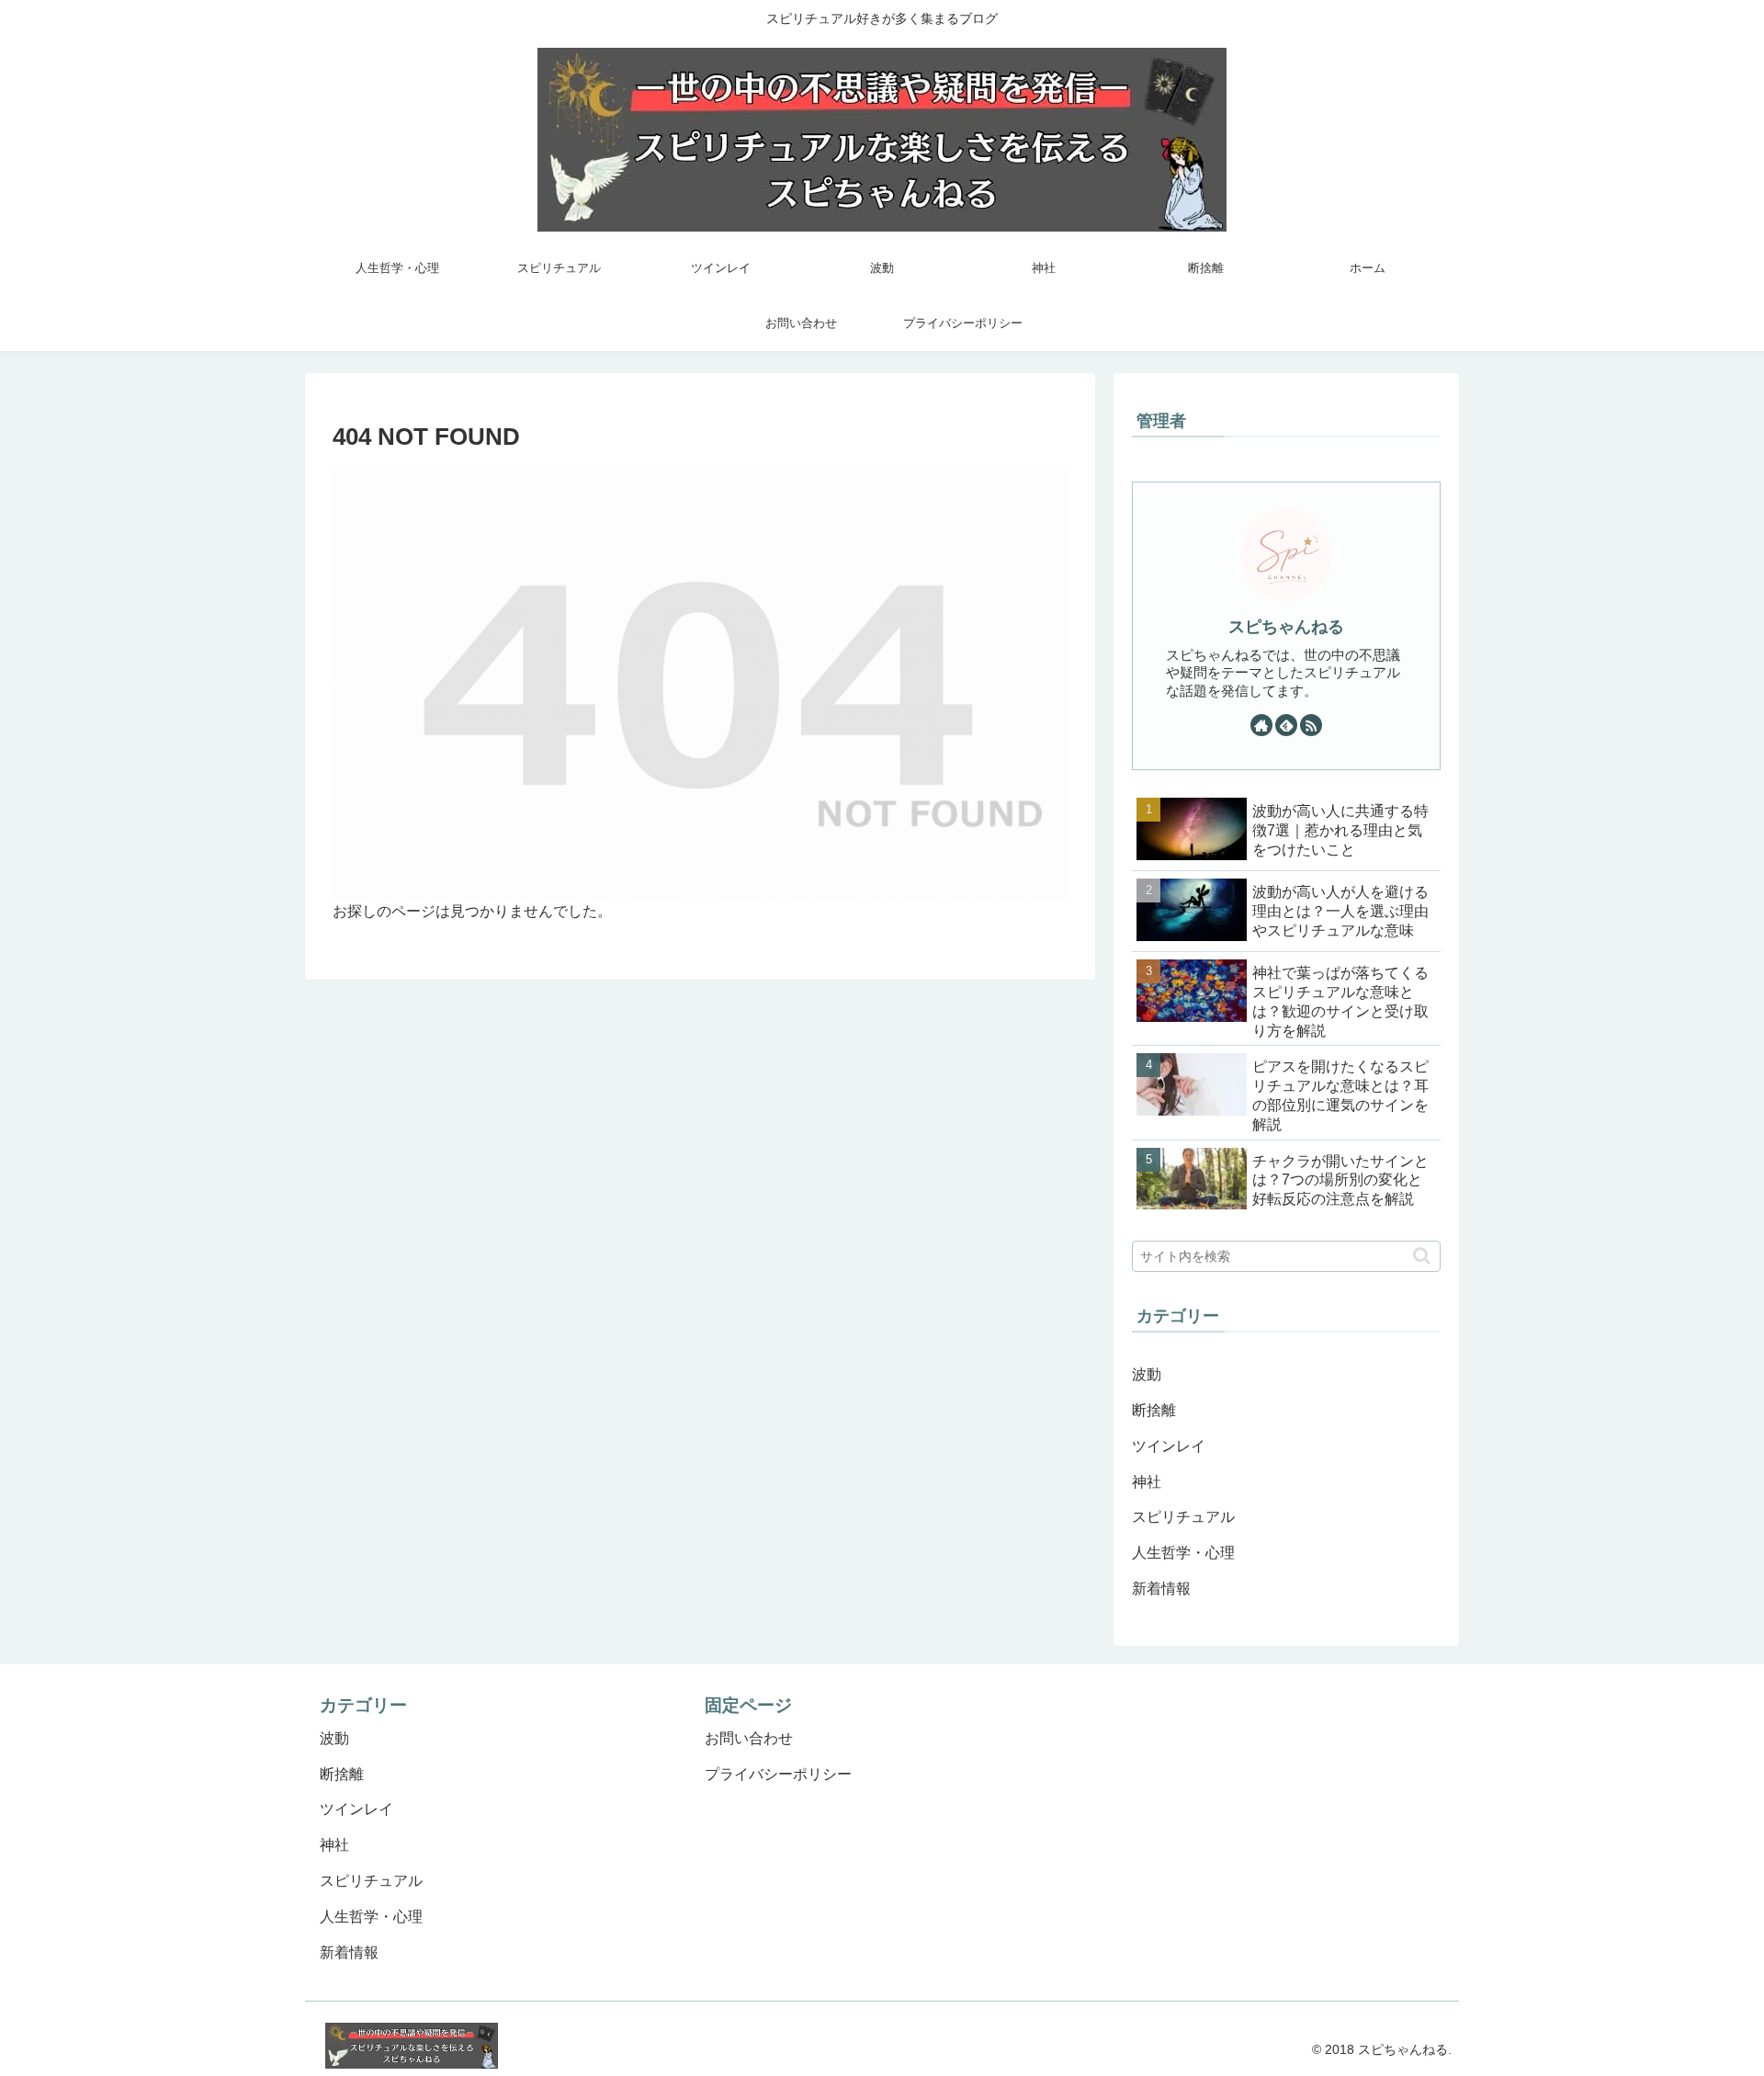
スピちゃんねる (1286, 627)
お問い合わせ (749, 1738)
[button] (1422, 1256)
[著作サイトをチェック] (1261, 725)
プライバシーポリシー (778, 1774)
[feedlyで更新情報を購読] (1286, 725)
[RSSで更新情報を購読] (1311, 725)
